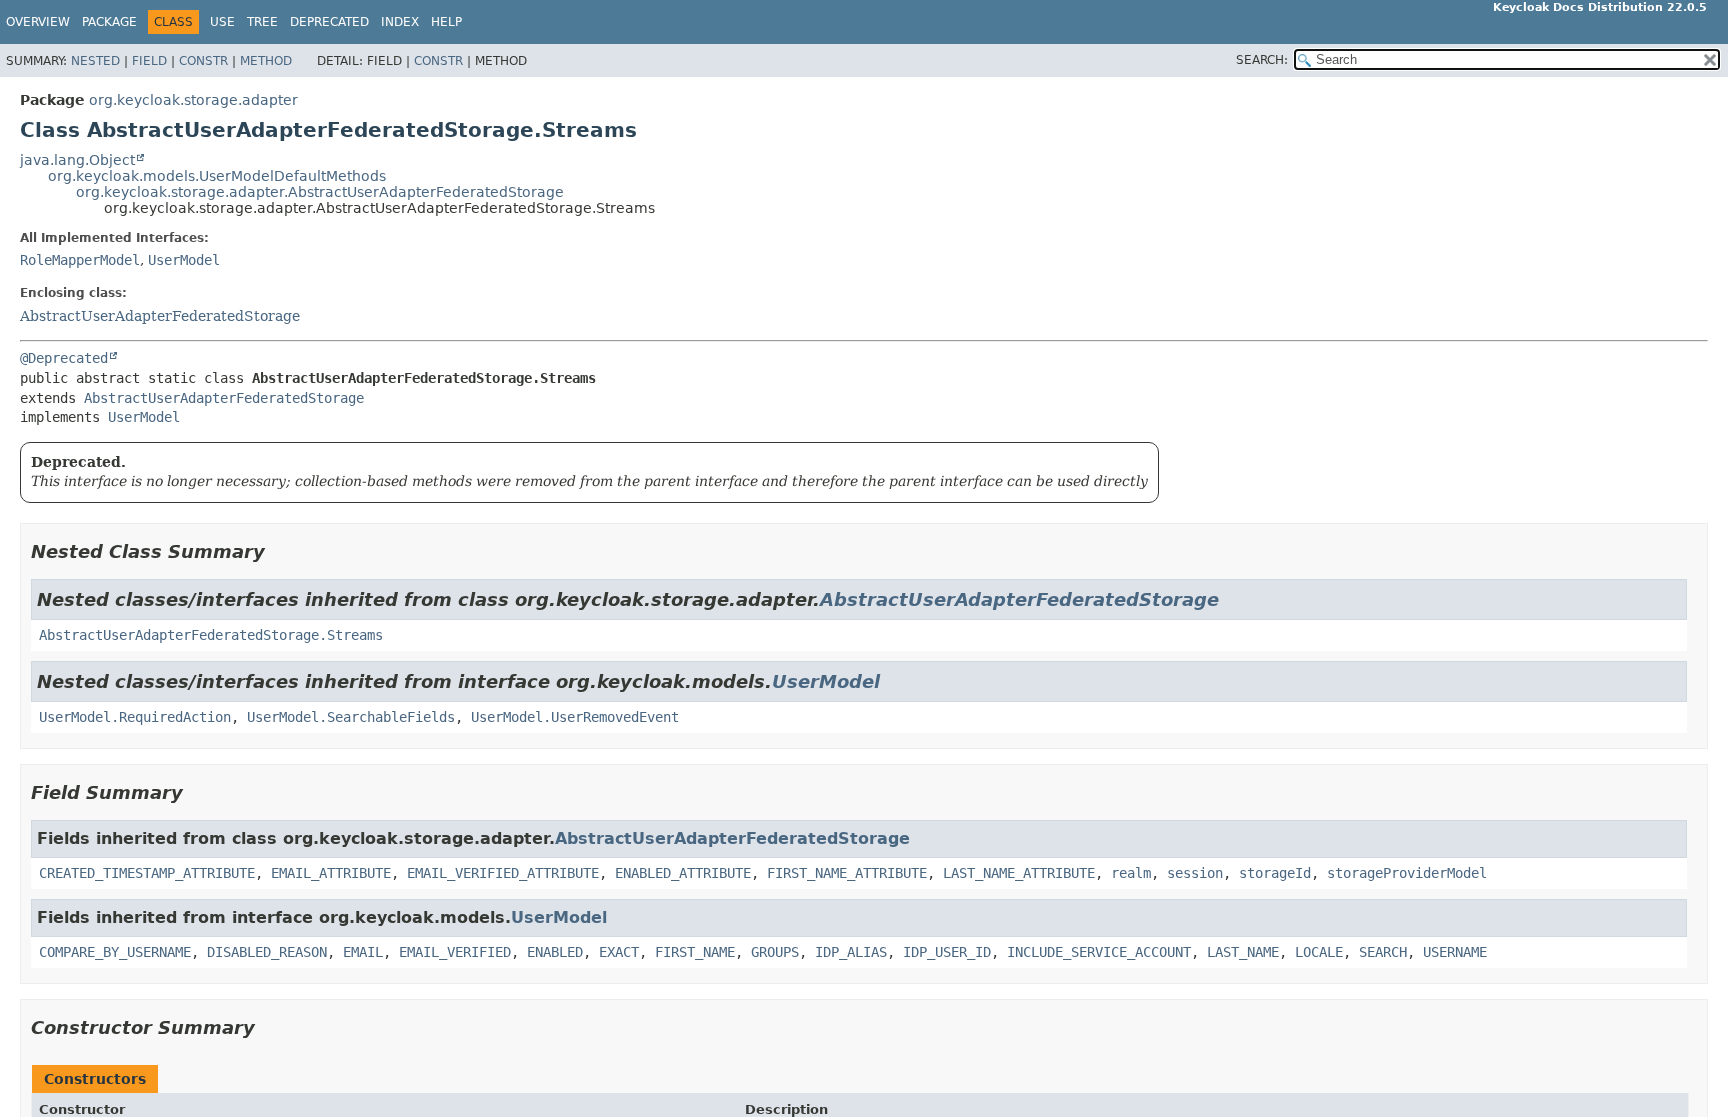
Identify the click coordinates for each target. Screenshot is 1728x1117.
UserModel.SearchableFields (351, 717)
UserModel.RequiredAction (135, 717)
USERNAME (1455, 952)
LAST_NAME (1243, 952)
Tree (262, 22)
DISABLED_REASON (267, 952)
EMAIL (363, 952)
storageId (1275, 873)
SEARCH (1383, 952)
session (1195, 873)
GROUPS (775, 952)
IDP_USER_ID (947, 952)
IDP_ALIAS (851, 952)
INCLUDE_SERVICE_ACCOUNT (1099, 952)
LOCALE (1319, 952)
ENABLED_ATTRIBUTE (683, 873)
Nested (95, 61)
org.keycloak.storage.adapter (193, 100)
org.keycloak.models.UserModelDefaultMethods (217, 176)
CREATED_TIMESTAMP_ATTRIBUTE (147, 873)
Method (266, 61)
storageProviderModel (1407, 873)
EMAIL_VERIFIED (455, 952)
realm (1131, 873)
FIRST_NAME (695, 952)
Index (400, 22)
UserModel (184, 260)
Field (149, 61)
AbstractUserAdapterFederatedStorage (160, 316)
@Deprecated (64, 358)
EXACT (619, 952)
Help (446, 22)
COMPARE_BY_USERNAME (115, 952)
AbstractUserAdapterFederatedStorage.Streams (211, 635)
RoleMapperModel (80, 260)
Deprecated (329, 22)
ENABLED (555, 952)
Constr (203, 61)
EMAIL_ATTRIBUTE (331, 873)
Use (222, 22)
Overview (38, 22)
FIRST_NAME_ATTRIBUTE (847, 873)
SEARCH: (1262, 60)
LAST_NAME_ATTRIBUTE (1019, 873)
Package (109, 22)
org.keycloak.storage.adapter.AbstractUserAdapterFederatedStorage (320, 192)
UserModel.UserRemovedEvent (575, 717)
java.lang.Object (77, 160)
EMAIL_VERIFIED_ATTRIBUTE (503, 873)
